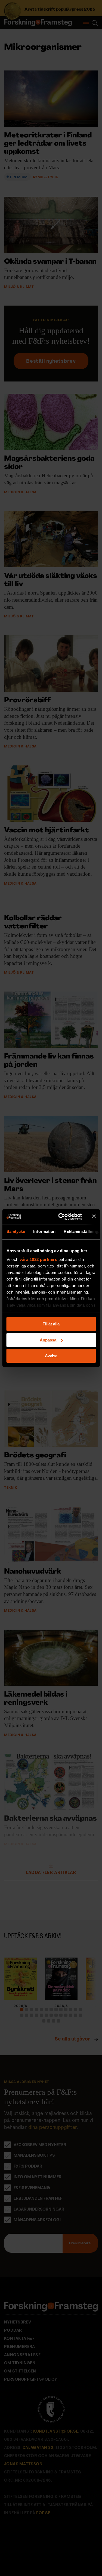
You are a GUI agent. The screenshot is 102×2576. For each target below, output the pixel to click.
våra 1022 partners (38, 1259)
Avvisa (51, 1356)
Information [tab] (44, 1231)
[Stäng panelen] (94, 1217)
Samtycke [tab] (16, 1231)
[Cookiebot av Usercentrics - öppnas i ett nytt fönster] (61, 1217)
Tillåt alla (51, 1324)
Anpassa (48, 1340)
